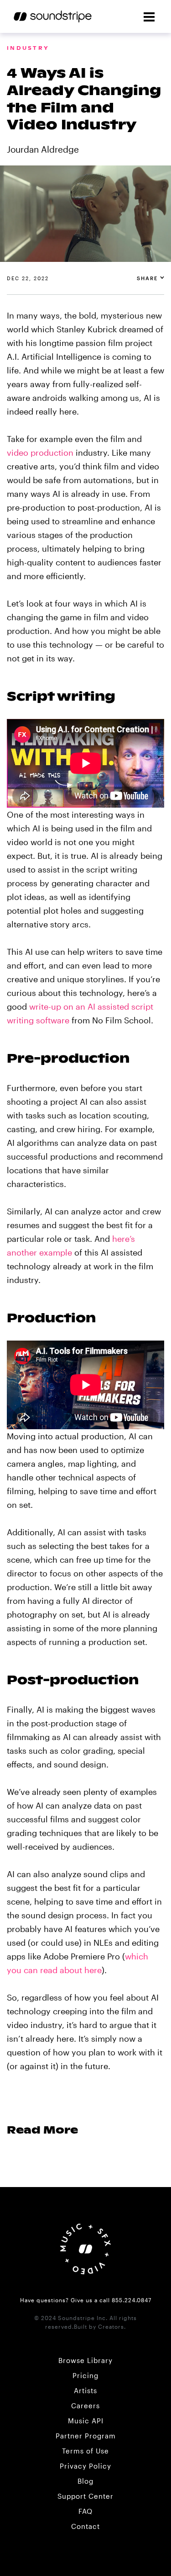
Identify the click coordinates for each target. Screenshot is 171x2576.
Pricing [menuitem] (85, 2375)
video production (40, 452)
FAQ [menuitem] (85, 2511)
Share (148, 278)
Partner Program (86, 2436)
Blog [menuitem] (85, 2481)
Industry (28, 48)
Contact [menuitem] (85, 2526)
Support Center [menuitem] (85, 2496)
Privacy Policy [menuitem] (85, 2466)
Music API (86, 2421)
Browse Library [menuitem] (85, 2360)
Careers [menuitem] (85, 2406)
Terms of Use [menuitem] (85, 2451)
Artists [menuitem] (85, 2390)
